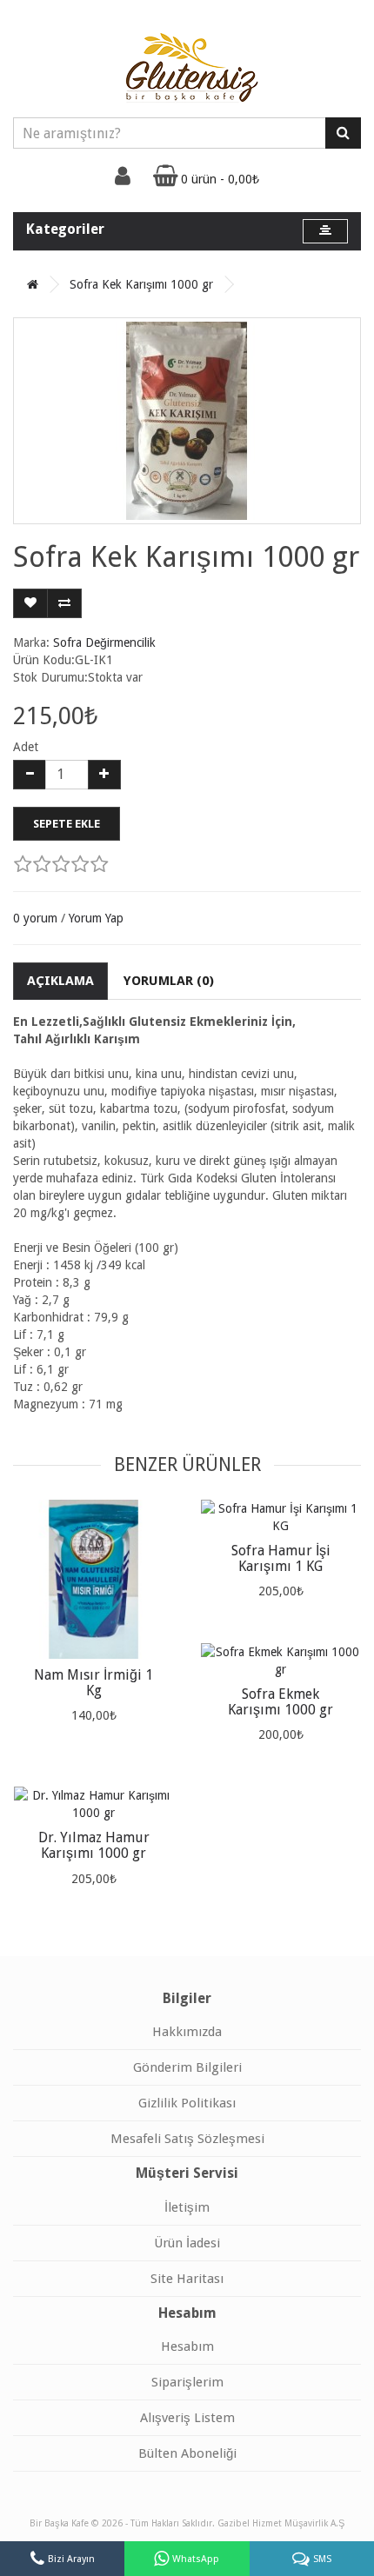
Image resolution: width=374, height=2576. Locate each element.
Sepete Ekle (67, 824)
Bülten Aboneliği (187, 2453)
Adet (26, 747)
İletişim (187, 2207)
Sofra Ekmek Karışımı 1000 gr (280, 1702)
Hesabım (187, 2346)
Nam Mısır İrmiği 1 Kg (93, 1683)
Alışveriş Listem (187, 2418)
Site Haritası (187, 2279)
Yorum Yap (96, 918)
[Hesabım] (123, 180)
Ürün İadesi (187, 2243)
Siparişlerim (187, 2382)
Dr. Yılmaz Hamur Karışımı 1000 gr (94, 1845)
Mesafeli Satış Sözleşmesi (187, 2139)
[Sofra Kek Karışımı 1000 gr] (187, 421)
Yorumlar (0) (169, 981)
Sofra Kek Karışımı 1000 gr (141, 284)
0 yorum (35, 918)
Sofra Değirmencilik (104, 642)
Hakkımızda (187, 2032)
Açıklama (60, 981)
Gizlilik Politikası (187, 2103)
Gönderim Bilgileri (187, 2067)
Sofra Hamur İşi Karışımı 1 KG (281, 1558)
